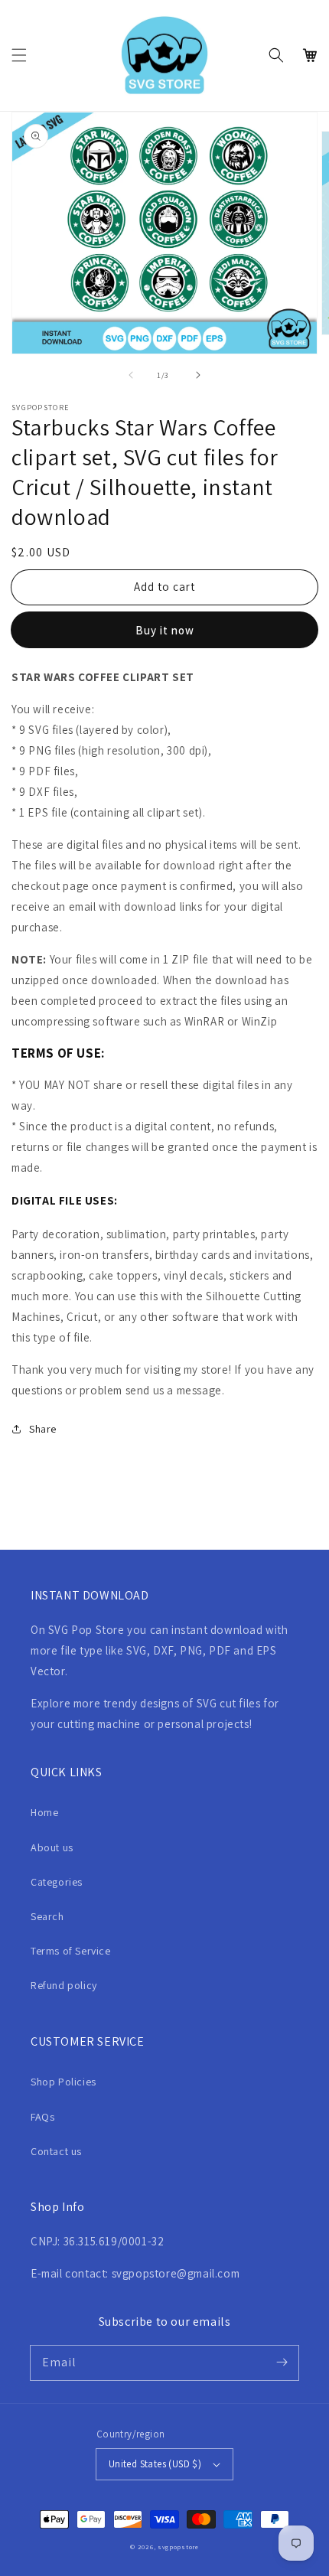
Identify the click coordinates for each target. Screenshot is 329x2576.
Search (47, 1916)
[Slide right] (198, 375)
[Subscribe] (282, 2362)
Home (44, 1812)
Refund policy (64, 1985)
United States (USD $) (155, 2464)
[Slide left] (131, 375)
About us (52, 1847)
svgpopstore (178, 2547)
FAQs (42, 2117)
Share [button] (43, 1429)
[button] (19, 55)
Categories (57, 1882)
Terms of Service (71, 1951)
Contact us (56, 2151)
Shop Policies (64, 2082)
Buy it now (165, 630)
